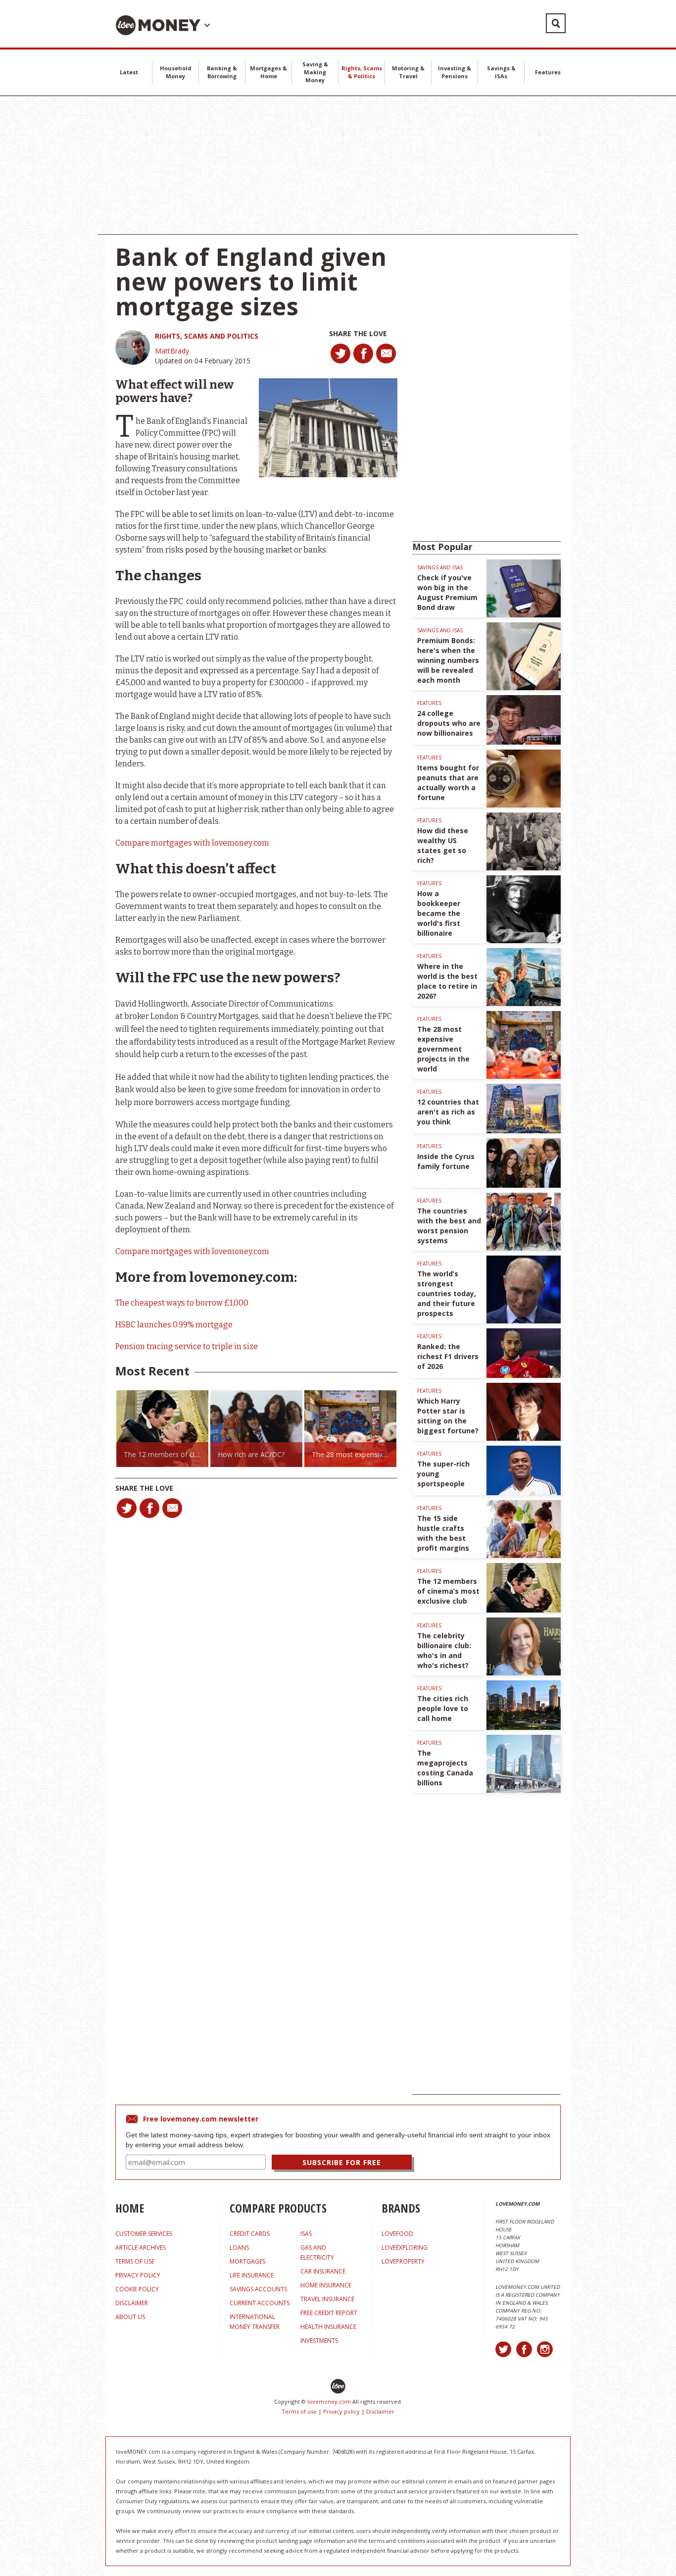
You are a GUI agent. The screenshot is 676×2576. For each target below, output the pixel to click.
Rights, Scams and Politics (207, 336)
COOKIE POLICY (137, 2289)
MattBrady (172, 351)
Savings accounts (258, 2289)
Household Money (176, 72)
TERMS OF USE (135, 2261)
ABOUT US (130, 2317)
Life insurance (252, 2275)
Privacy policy (341, 2411)
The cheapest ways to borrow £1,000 (182, 1303)
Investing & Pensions (455, 72)
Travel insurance (327, 2299)
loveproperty (403, 2261)
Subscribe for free (342, 2162)
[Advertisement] (338, 165)
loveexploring (405, 2248)
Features (548, 72)
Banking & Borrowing (222, 72)
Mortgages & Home (268, 72)
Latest (129, 72)
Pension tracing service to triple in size (187, 1346)
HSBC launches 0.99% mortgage (174, 1325)
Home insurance (326, 2285)
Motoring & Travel (408, 72)
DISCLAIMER (132, 2303)
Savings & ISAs (501, 72)
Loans (239, 2248)
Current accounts (260, 2303)
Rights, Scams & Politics (362, 72)
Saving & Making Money (315, 72)
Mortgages (247, 2261)
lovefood (397, 2234)
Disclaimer (380, 2411)
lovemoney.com (329, 2401)
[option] (162, 1429)
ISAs (306, 2234)
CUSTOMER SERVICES (144, 2234)
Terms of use (299, 2411)
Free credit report (329, 2313)
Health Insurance (328, 2327)
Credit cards (250, 2234)
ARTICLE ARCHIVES (141, 2248)
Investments (319, 2341)
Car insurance (323, 2271)
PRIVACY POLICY (138, 2275)
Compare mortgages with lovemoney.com (192, 843)
